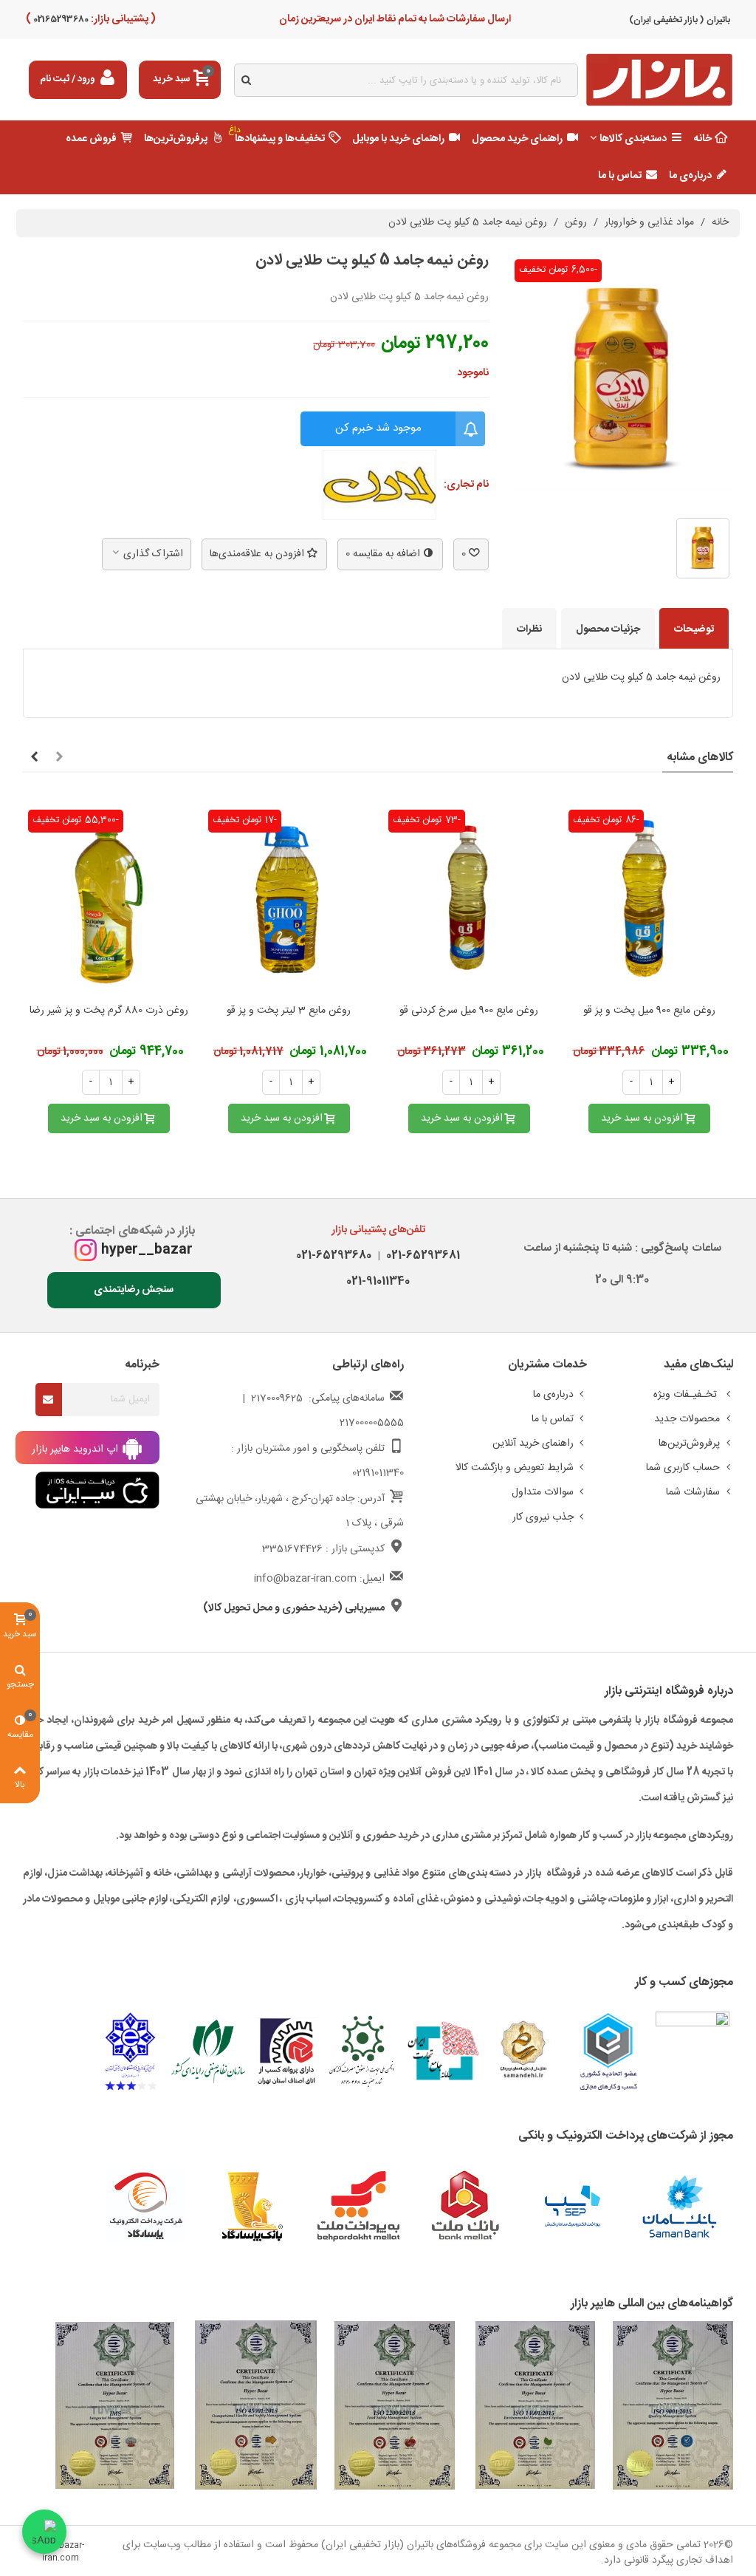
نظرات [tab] (529, 629)
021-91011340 (378, 1281)
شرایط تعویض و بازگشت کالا (515, 1468)
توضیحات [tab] (694, 629)
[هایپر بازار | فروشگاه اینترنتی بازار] (659, 80)
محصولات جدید (687, 1419)
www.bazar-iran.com (61, 2552)
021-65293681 (420, 1255)
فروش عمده (91, 139)
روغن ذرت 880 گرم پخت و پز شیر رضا (109, 1011)
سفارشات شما (693, 1492)
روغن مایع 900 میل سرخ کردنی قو (469, 1011)
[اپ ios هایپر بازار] (97, 1490)
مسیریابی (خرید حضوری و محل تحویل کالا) (294, 1608)
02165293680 (60, 19)
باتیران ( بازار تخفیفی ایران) (680, 20)
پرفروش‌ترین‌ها (176, 139)
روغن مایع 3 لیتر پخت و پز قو (289, 1011)
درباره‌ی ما (690, 176)
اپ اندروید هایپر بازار (76, 1449)
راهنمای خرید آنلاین (533, 1444)
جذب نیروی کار (543, 1517)
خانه (703, 139)
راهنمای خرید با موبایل (398, 139)
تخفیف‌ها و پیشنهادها (277, 135)
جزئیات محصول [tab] (608, 629)
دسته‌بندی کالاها (633, 139)
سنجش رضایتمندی (134, 1290)
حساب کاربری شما (683, 1468)
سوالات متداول (543, 1492)
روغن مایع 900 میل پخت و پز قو (649, 1011)
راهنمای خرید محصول (517, 139)
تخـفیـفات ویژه (687, 1395)
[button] (59, 758)
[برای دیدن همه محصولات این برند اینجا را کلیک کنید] (379, 485)
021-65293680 (334, 1255)
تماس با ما (620, 176)
